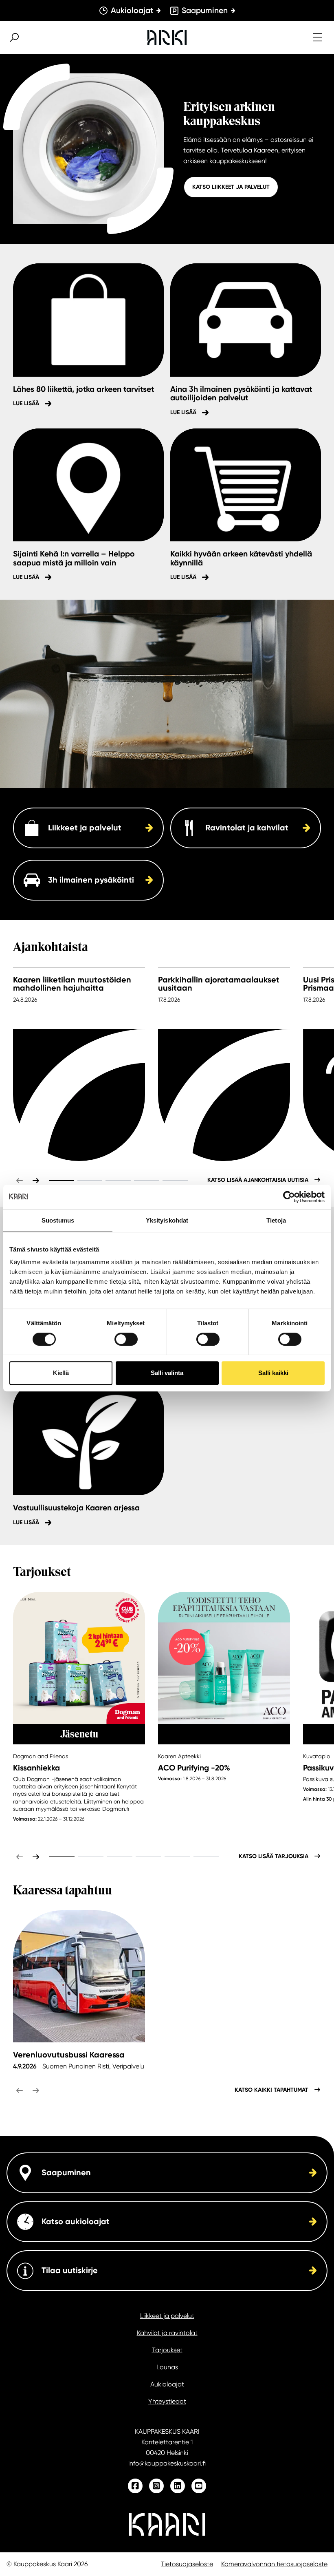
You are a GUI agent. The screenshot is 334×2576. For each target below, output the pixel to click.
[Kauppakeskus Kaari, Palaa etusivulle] (167, 38)
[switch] (126, 1339)
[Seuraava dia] (36, 1181)
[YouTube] (199, 2486)
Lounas (167, 2367)
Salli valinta (167, 1373)
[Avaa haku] (14, 38)
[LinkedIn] (178, 2486)
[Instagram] (156, 2486)
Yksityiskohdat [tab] (167, 1220)
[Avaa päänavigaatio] (318, 38)
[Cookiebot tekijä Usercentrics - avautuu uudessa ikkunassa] (289, 1197)
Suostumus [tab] (58, 1220)
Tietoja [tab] (276, 1220)
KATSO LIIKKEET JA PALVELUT (231, 187)
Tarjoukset (167, 2350)
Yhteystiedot (167, 2401)
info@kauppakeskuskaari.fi (167, 2463)
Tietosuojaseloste (187, 2564)
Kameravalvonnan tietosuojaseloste (274, 2564)
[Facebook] (135, 2486)
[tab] (62, 1181)
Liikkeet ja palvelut (167, 2316)
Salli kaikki (273, 1373)
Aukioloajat (167, 2384)
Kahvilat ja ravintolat (167, 2333)
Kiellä (61, 1373)
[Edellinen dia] (20, 1181)
